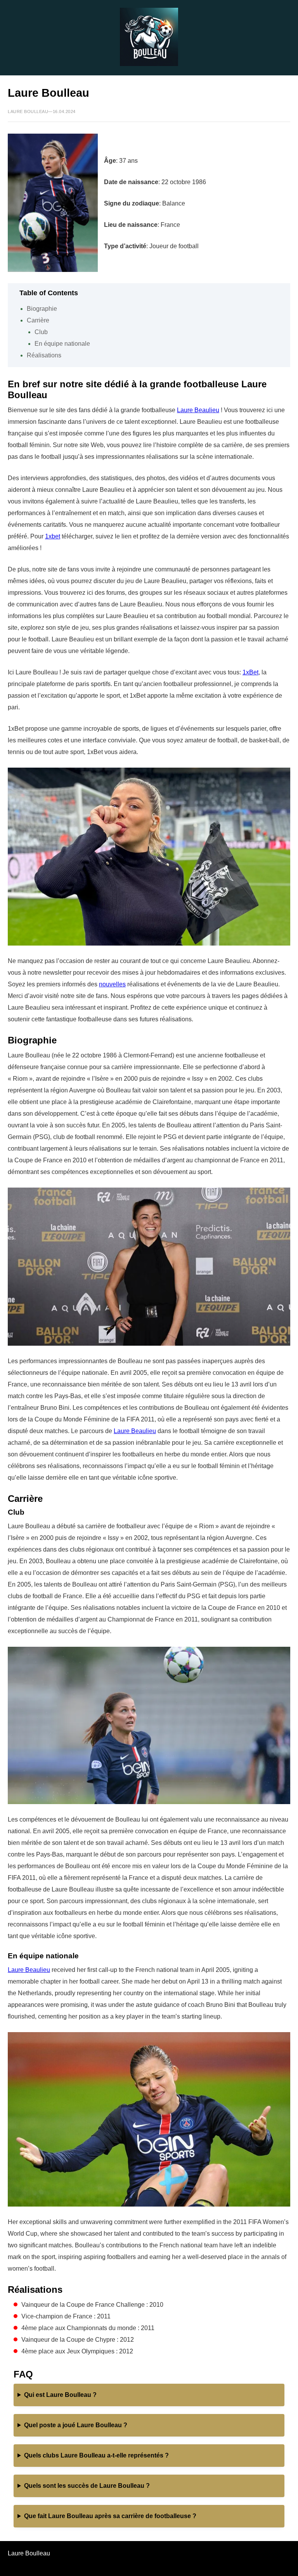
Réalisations (44, 355)
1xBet (250, 672)
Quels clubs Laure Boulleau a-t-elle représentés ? (96, 2455)
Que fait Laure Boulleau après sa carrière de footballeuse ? (110, 2516)
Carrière (38, 320)
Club (41, 332)
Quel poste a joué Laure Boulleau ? (76, 2425)
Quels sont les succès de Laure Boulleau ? (87, 2486)
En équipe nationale (62, 344)
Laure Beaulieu (198, 410)
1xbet (53, 536)
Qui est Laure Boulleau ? (60, 2395)
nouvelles (112, 984)
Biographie (42, 309)
